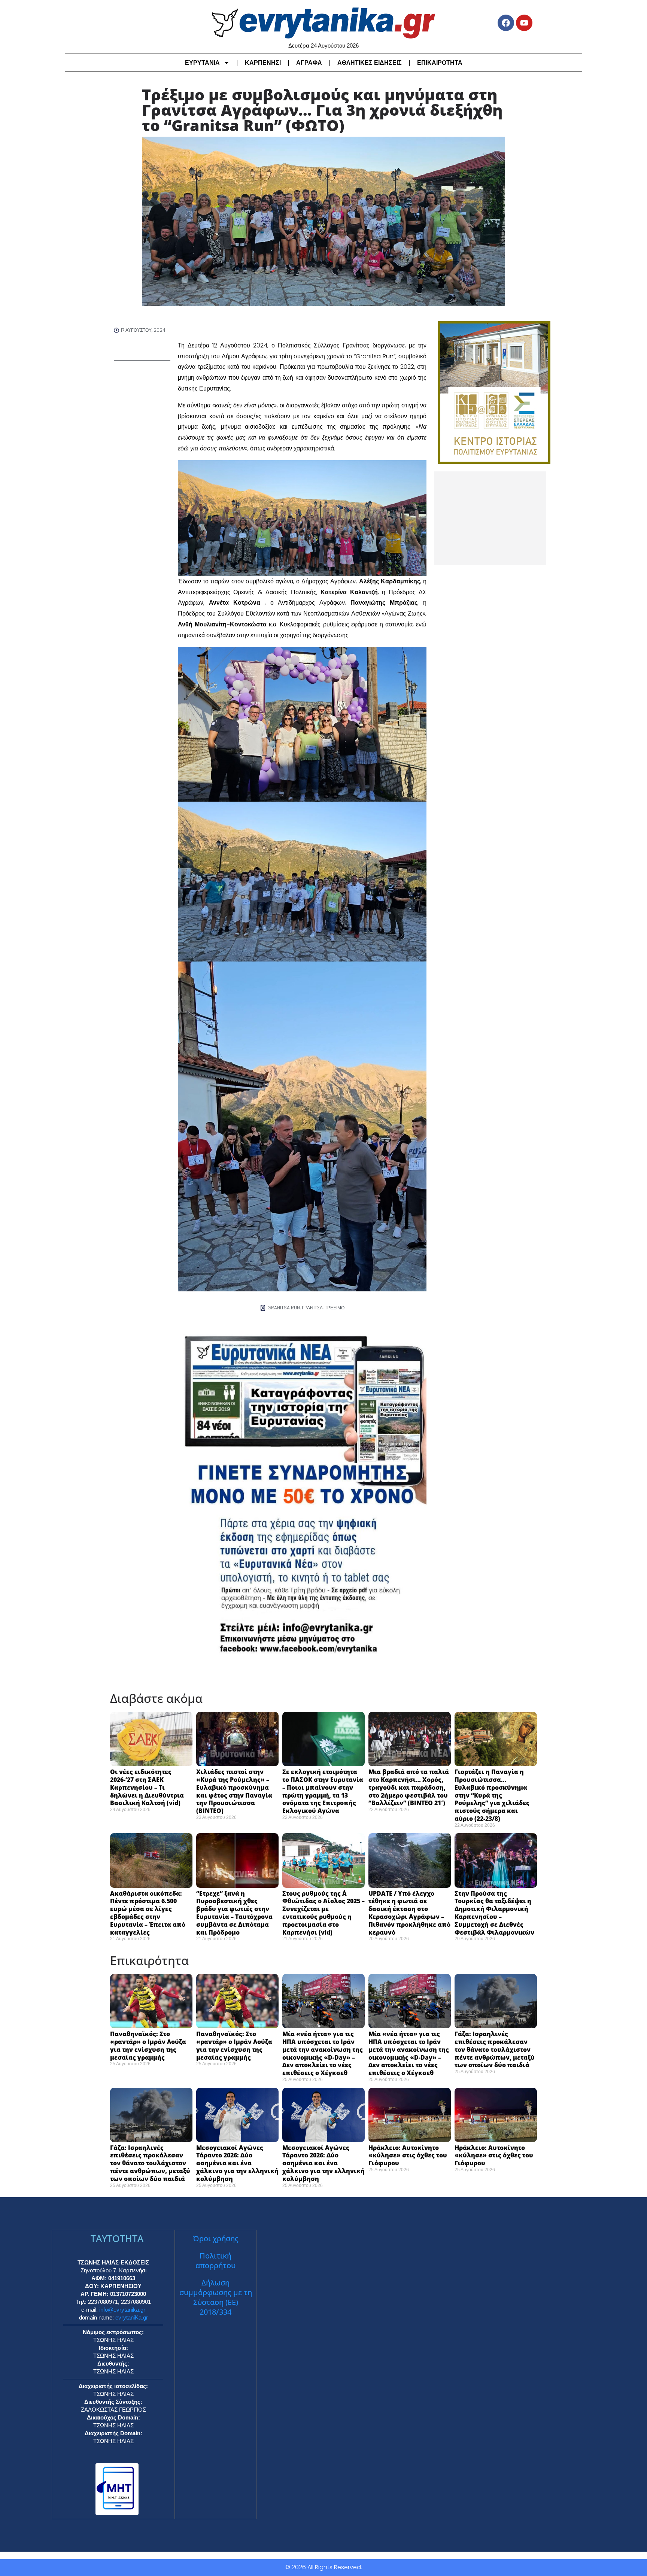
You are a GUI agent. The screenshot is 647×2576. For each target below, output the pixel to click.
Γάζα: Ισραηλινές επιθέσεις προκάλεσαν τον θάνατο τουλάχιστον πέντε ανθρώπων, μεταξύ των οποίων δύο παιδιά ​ (495, 2049)
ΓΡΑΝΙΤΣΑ (312, 1308)
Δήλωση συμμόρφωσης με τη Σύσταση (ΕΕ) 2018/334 (216, 2297)
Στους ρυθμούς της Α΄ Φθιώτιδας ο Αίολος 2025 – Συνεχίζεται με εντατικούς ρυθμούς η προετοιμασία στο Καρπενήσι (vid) (323, 1913)
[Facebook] (506, 23)
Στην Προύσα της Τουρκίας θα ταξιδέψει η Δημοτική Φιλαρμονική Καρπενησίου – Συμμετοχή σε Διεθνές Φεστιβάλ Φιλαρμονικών (494, 1913)
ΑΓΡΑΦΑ (309, 63)
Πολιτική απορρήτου (215, 2261)
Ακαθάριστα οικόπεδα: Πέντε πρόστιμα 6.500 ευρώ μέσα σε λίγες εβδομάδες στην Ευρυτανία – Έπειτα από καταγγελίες (148, 1913)
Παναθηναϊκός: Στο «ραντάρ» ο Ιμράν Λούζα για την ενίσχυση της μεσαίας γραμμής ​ (148, 2045)
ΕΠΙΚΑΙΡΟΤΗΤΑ (440, 63)
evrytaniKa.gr (132, 2317)
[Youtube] (524, 23)
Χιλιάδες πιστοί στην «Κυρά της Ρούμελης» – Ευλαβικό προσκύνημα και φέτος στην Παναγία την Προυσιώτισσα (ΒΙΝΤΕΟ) (234, 1791)
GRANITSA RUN (284, 1308)
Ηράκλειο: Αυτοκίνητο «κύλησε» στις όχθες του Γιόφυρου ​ (408, 2156)
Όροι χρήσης (216, 2238)
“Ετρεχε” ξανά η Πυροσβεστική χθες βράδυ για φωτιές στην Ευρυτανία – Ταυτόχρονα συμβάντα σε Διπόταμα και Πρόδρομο (234, 1913)
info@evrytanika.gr (122, 2310)
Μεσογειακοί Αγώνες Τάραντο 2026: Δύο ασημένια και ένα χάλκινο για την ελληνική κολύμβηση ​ (237, 2163)
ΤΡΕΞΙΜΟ (335, 1308)
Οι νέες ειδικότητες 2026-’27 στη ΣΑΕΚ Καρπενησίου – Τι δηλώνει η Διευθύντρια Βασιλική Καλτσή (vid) (147, 1787)
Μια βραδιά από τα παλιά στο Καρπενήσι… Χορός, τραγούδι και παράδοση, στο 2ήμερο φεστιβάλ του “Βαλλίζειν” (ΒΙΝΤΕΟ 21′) (409, 1787)
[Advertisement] (490, 518)
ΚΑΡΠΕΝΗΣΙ (263, 63)
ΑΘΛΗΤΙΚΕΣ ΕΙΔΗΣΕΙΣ (370, 63)
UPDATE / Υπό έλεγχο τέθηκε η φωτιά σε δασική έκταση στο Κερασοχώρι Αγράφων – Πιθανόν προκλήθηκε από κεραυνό (409, 1913)
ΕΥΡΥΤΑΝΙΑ (202, 63)
